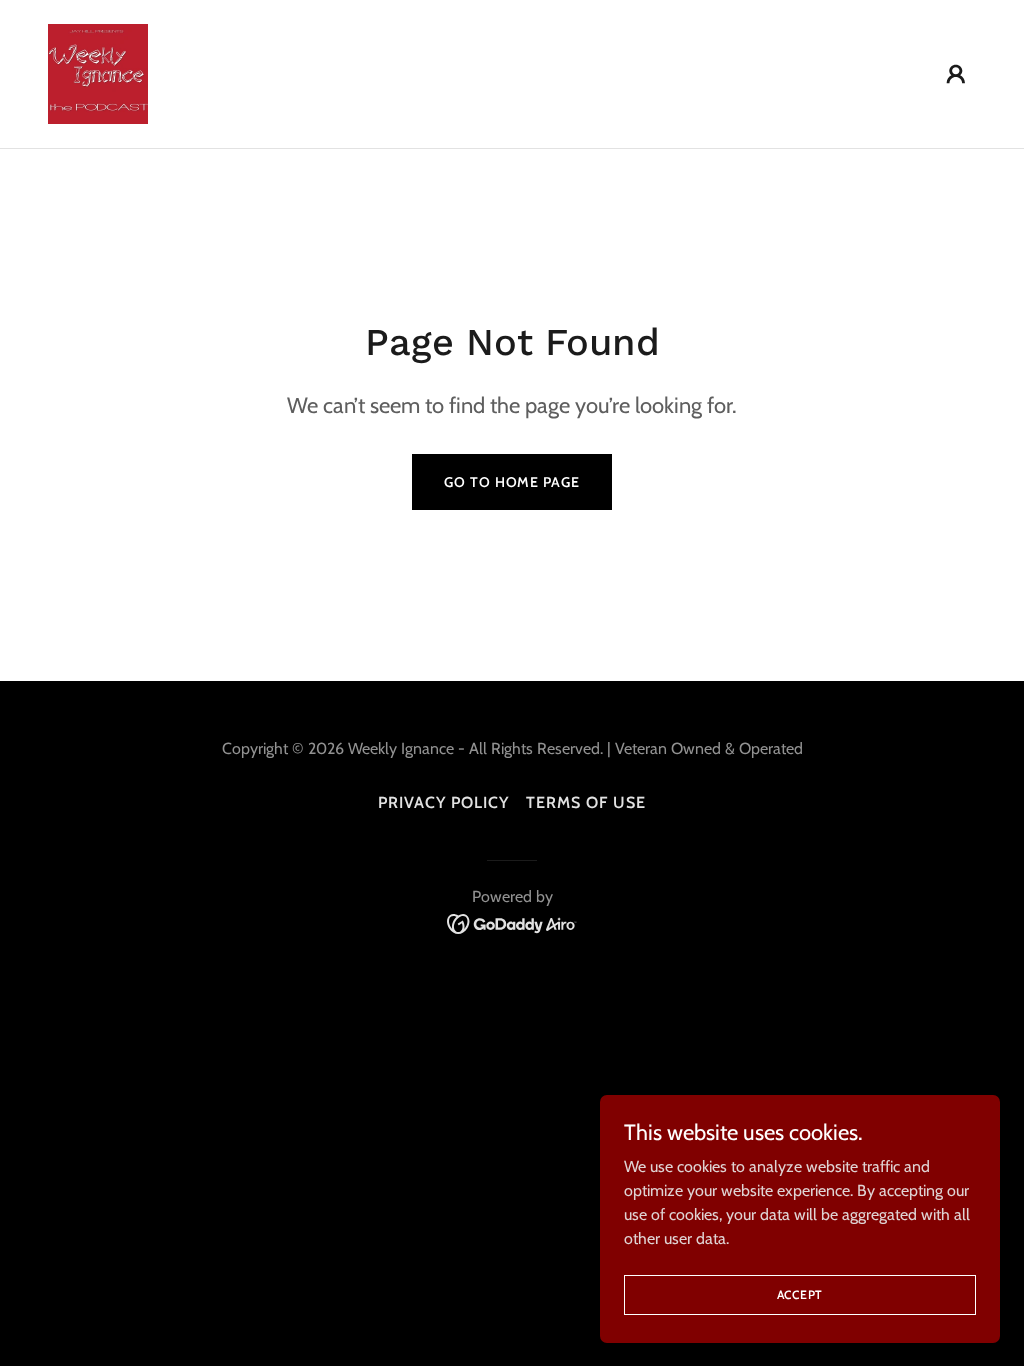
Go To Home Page (511, 482)
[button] (956, 74)
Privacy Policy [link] (443, 802)
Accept (800, 1294)
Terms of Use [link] (586, 802)
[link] (98, 72)
